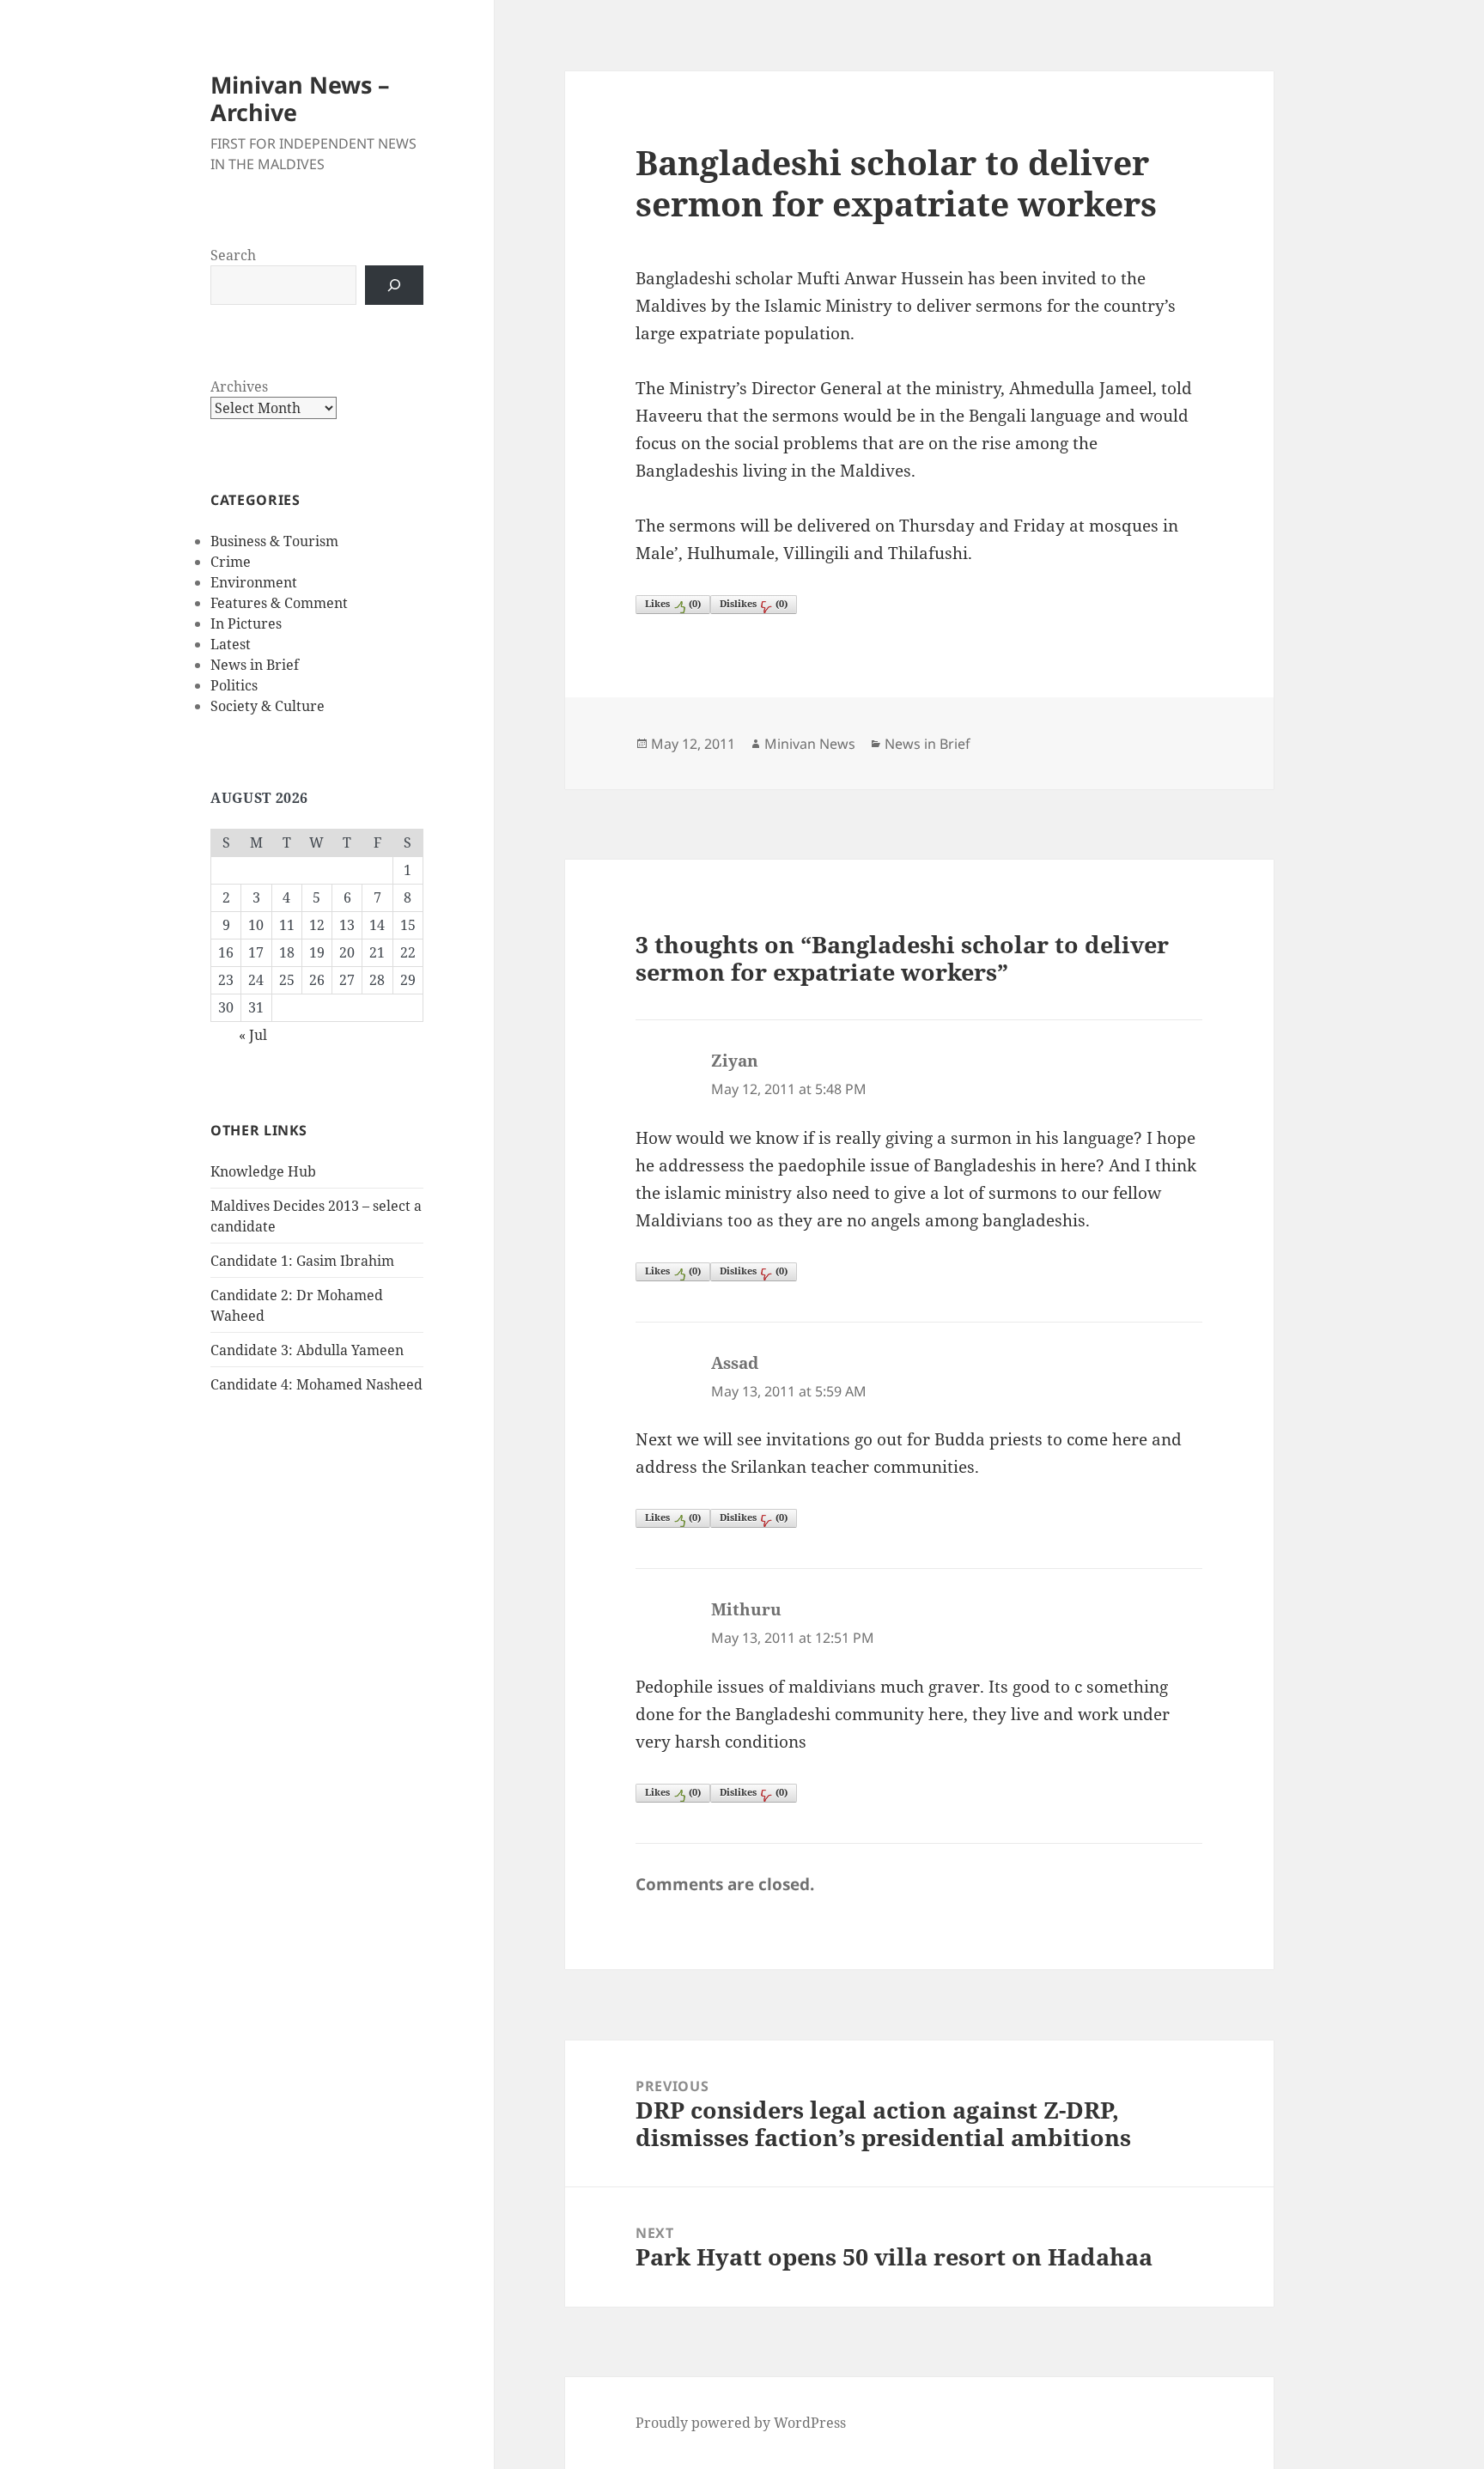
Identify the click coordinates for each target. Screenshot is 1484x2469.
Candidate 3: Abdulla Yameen (307, 1350)
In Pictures (246, 623)
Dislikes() (754, 603)
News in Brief (255, 665)
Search (233, 255)
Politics (234, 685)
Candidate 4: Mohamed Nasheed (316, 1384)
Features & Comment (279, 603)
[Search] (394, 285)
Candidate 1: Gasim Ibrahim (302, 1261)
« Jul (253, 1035)
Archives (239, 386)
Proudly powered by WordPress (741, 2423)
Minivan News (810, 744)
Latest (231, 644)
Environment (254, 582)
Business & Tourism (274, 541)
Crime (231, 562)
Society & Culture (268, 706)
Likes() (673, 603)
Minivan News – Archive (300, 98)
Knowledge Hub (263, 1171)
